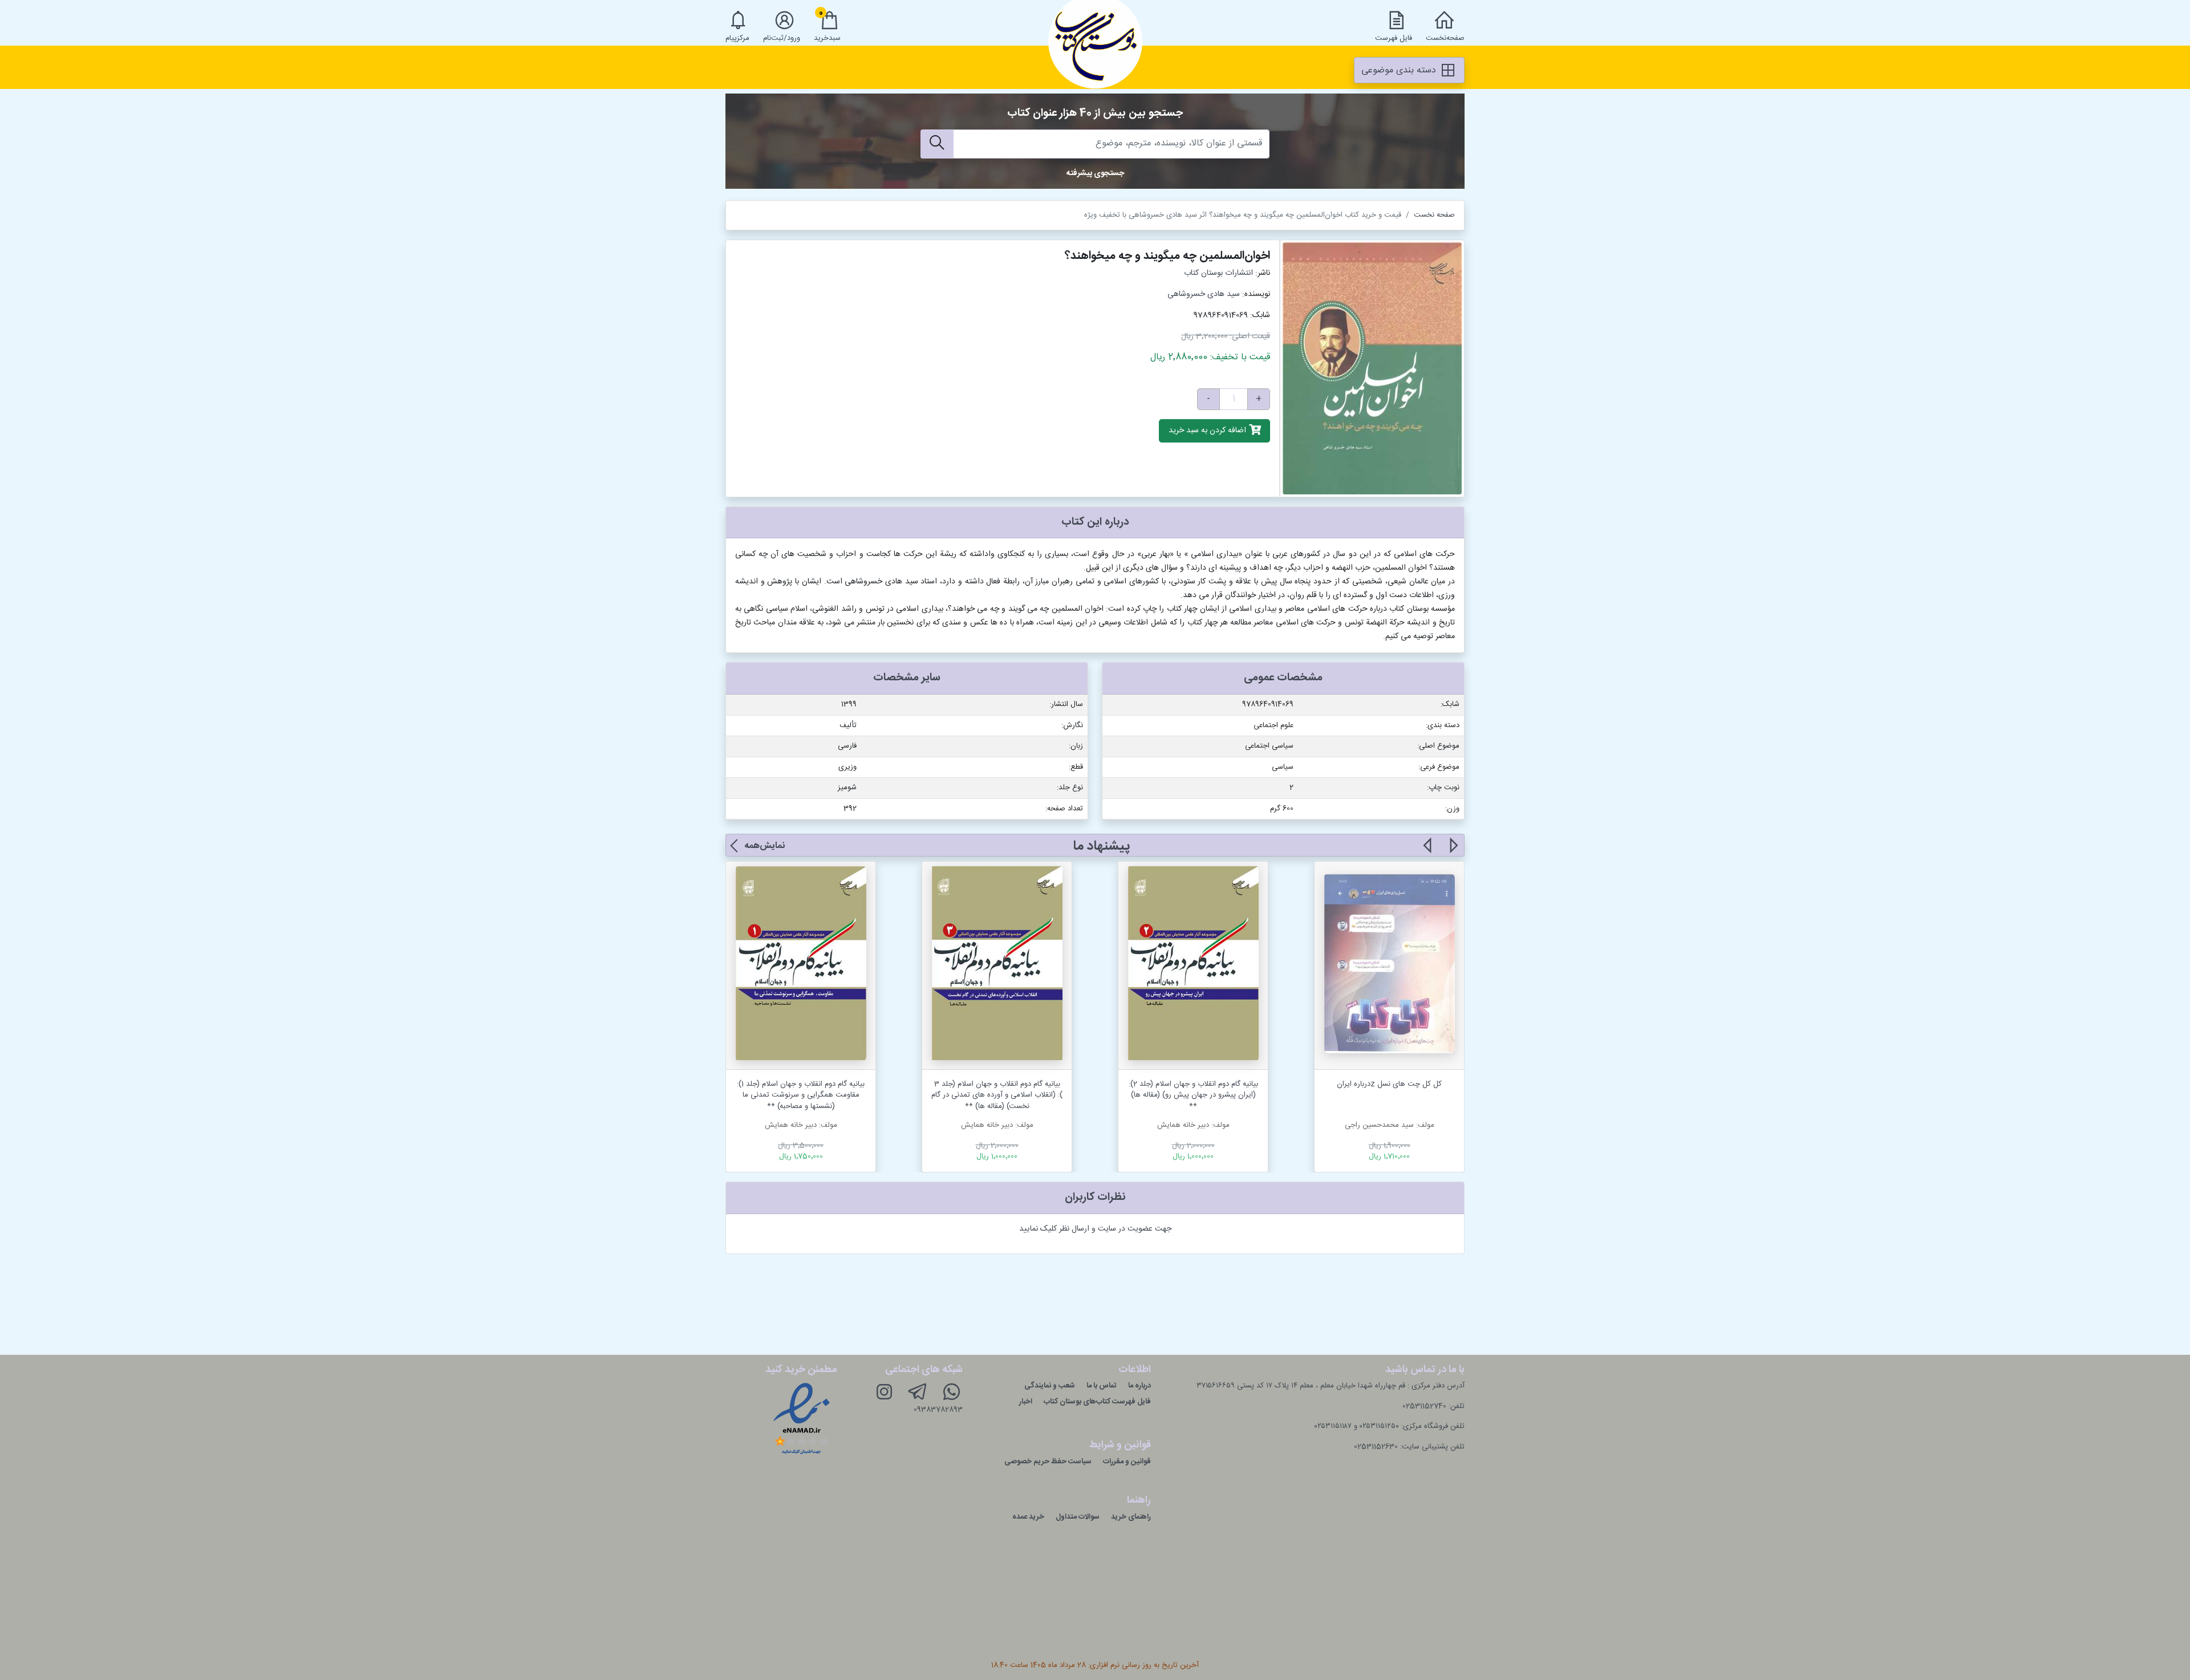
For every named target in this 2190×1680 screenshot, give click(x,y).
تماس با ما (1102, 1386)
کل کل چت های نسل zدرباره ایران (1389, 1084)
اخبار (1026, 1402)
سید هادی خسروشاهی (1204, 294)
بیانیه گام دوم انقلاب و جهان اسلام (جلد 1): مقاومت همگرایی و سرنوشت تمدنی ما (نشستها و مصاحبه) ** (801, 1095)
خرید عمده (1028, 1517)
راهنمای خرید (1131, 1517)
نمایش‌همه (765, 846)
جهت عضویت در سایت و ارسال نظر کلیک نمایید (1095, 1229)
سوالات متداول (1078, 1517)
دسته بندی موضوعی (1400, 70)
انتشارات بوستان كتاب (1218, 273)
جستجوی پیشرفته (1095, 173)
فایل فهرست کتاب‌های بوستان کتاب (1097, 1402)
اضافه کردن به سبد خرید (1208, 431)
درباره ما (1139, 1386)
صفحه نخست (1434, 215)
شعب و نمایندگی (1050, 1386)
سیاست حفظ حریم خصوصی (1048, 1462)
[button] (1453, 852)
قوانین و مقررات (1127, 1462)
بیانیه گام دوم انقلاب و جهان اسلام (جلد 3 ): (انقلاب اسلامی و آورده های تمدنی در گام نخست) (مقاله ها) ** (997, 1095)
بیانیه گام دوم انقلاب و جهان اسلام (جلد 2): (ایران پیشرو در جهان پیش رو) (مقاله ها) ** (1193, 1095)
